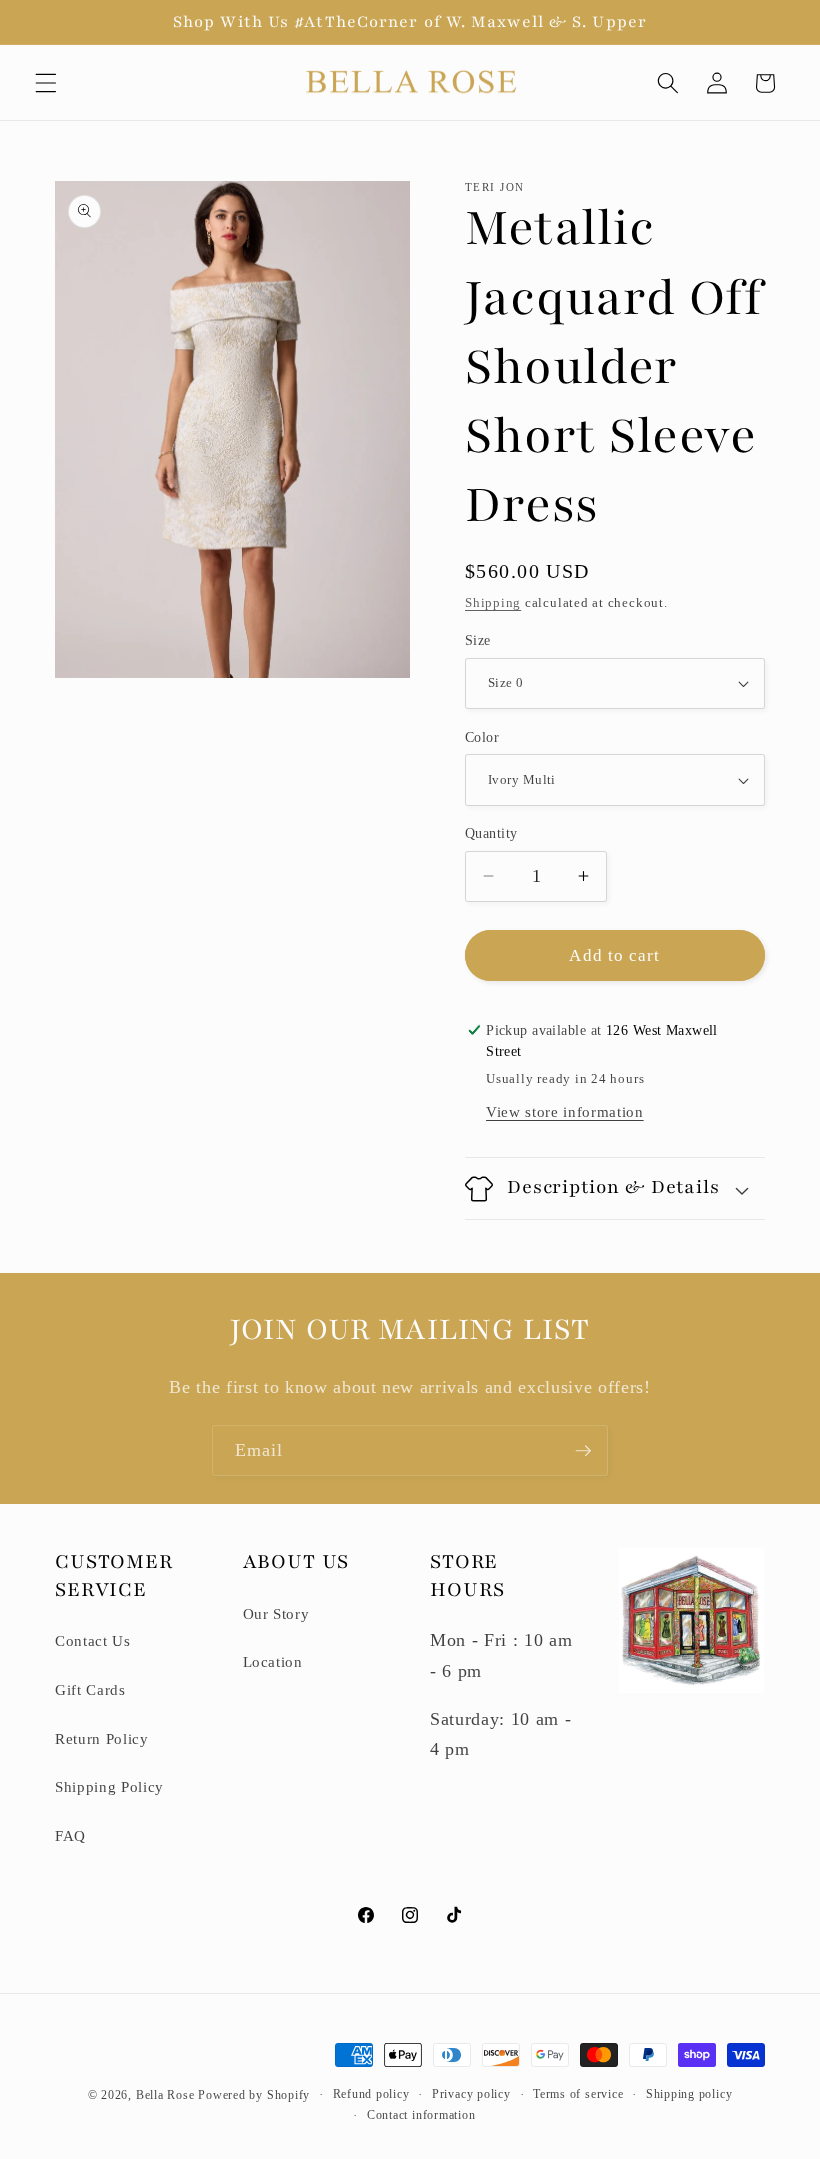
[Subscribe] (583, 1451)
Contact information (421, 2115)
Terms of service (578, 2094)
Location (273, 1661)
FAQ (70, 1835)
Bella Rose (165, 2095)
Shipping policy (689, 2094)
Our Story (276, 1613)
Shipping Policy (109, 1786)
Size (478, 640)
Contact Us (93, 1640)
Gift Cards (90, 1689)
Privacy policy (471, 2094)
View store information (565, 1111)
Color (482, 737)
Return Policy (102, 1738)
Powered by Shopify (254, 2095)
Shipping (493, 602)
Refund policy (371, 2094)
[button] (46, 83)
